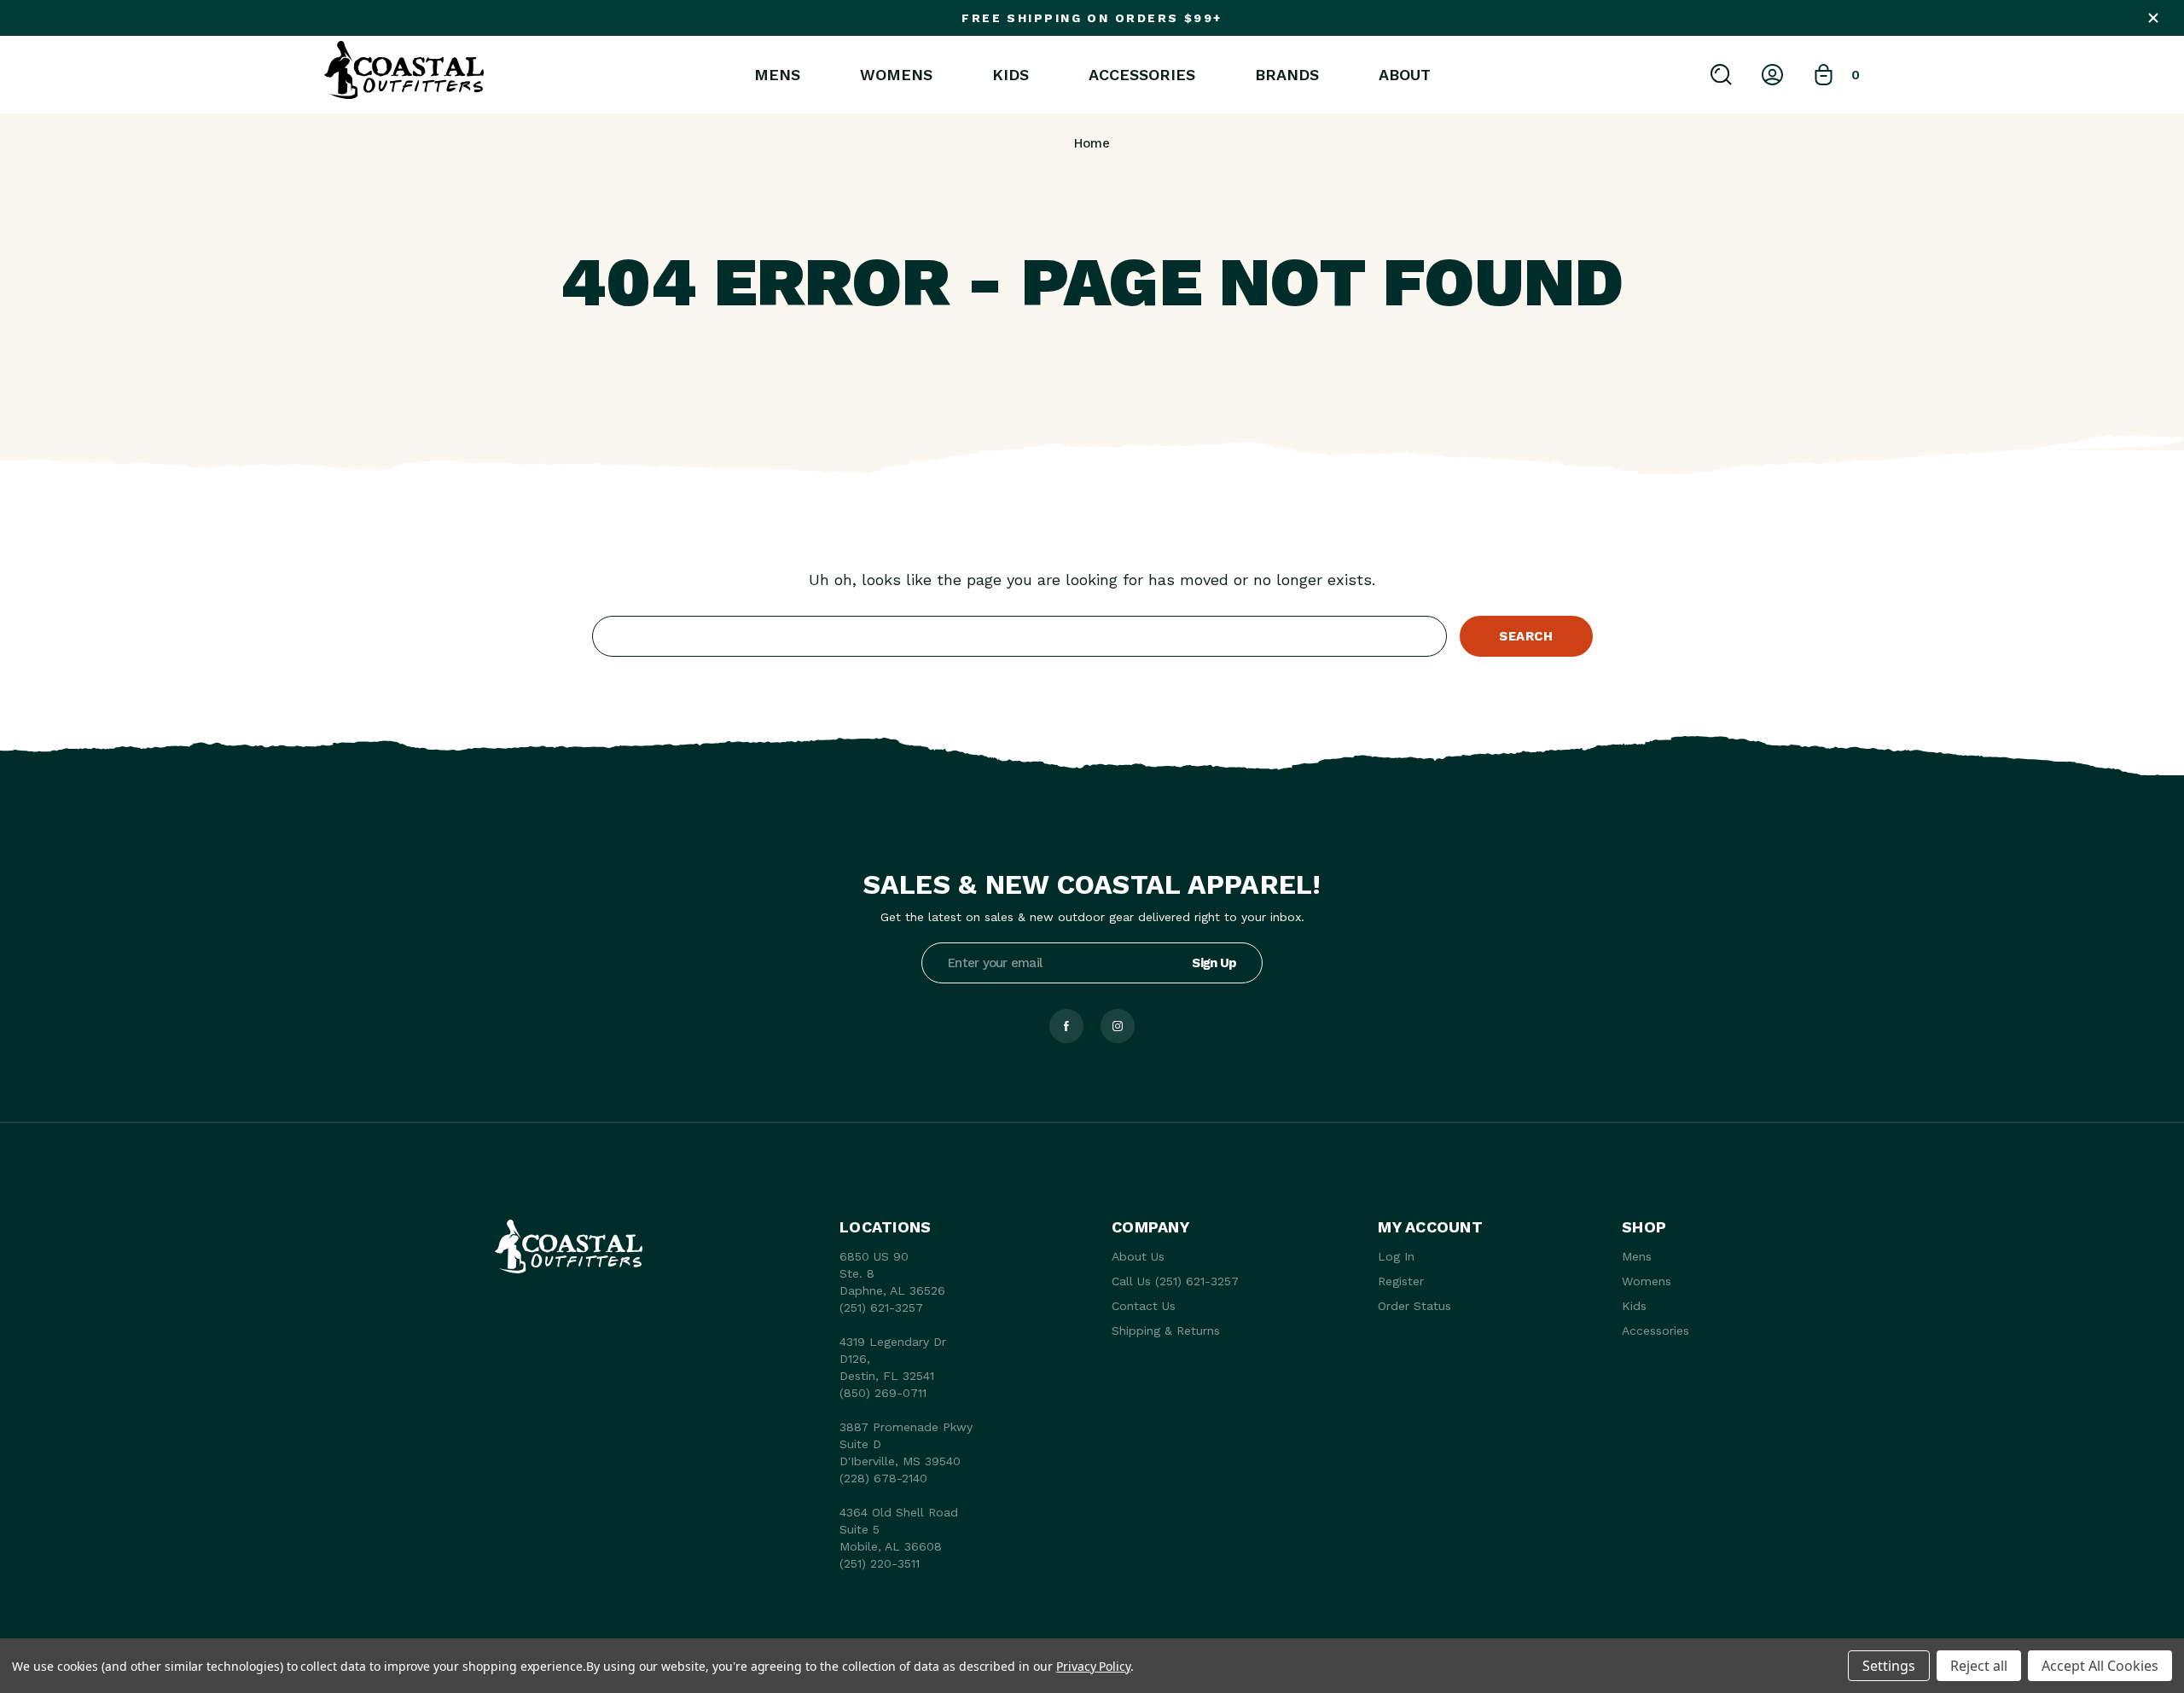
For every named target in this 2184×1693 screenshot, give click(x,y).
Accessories (1142, 75)
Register (1401, 1281)
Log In (1396, 1256)
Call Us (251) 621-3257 (1175, 1281)
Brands (1287, 75)
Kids (1011, 75)
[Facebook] (1066, 1026)
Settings (1889, 1666)
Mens (777, 75)
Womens (896, 75)
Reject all (1979, 1666)
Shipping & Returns (1166, 1331)
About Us (1138, 1256)
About (1405, 75)
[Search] (1721, 75)
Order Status (1414, 1306)
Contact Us (1144, 1306)
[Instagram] (1118, 1026)
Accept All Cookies (2100, 1666)
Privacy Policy (1093, 1666)
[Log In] (1772, 75)
